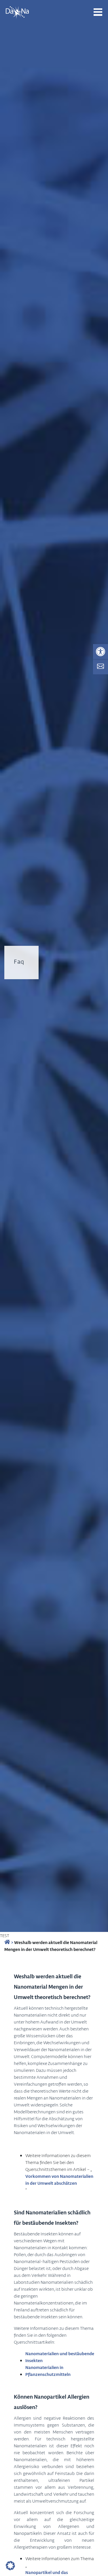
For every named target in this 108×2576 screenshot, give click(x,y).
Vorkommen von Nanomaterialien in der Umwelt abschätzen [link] (59, 2180)
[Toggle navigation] (98, 12)
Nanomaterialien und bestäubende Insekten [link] (60, 2357)
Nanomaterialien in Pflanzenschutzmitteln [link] (48, 2371)
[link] (101, 652)
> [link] (12, 1942)
